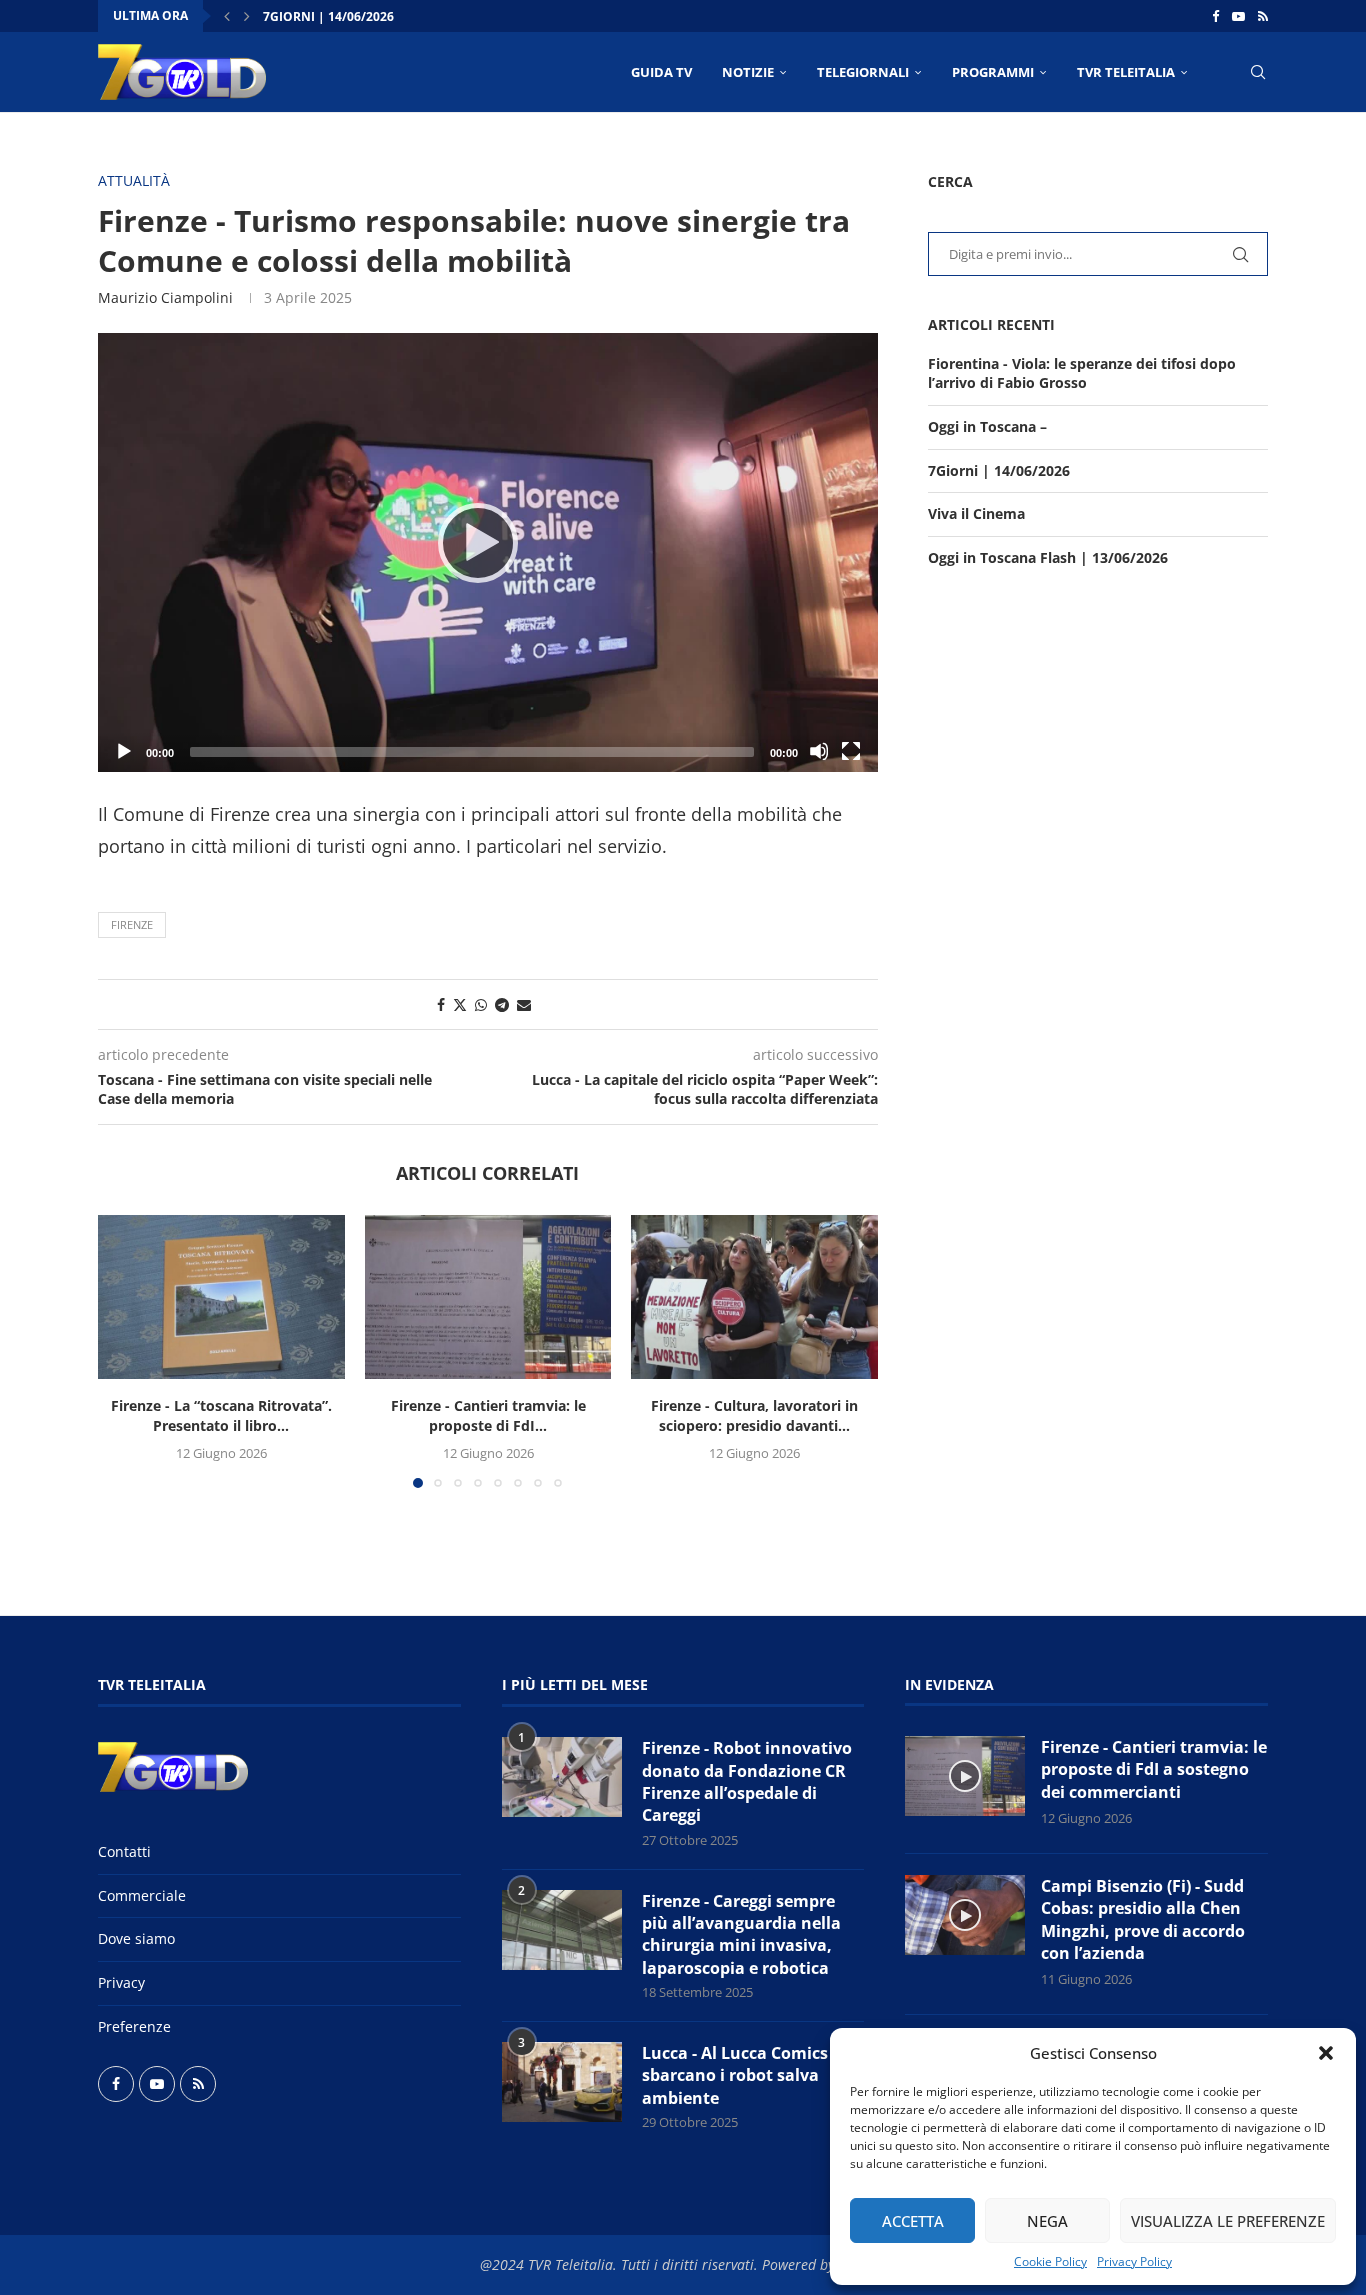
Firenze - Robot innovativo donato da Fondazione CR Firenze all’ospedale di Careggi (747, 1781)
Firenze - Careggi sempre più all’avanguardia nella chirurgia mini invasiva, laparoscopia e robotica (741, 1934)
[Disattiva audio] (819, 751)
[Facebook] (1215, 16)
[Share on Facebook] (441, 1004)
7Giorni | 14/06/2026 (328, 16)
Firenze (132, 924)
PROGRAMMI (993, 72)
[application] (488, 552)
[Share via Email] (524, 1004)
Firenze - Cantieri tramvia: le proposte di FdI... (487, 1415)
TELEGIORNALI (863, 72)
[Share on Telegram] (502, 1004)
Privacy (121, 1982)
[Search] (1258, 72)
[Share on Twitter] (460, 1004)
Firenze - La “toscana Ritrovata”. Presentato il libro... (221, 1415)
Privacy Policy (1134, 2261)
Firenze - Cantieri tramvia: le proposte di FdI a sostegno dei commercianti (1154, 1769)
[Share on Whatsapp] (481, 1004)
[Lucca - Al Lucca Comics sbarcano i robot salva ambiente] (562, 2082)
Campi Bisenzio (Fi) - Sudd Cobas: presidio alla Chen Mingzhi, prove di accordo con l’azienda (1143, 1920)
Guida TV (661, 72)
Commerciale (142, 1895)
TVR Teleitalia (1126, 72)
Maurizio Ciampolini (165, 297)
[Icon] (965, 1776)
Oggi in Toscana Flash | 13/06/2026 (1048, 557)
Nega (1047, 2221)
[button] (1326, 2053)
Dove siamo (136, 1938)
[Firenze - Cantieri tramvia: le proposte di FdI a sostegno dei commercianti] (488, 1297)
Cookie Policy (1050, 2261)
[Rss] (1263, 16)
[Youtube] (1238, 16)
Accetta (913, 2221)
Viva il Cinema (976, 513)
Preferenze (134, 2026)
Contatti (124, 1851)
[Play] (488, 552)
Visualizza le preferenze (1228, 2221)
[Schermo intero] (851, 751)
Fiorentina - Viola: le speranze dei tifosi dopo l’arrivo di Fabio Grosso (1082, 373)
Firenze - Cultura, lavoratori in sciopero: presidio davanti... (754, 1415)
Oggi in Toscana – (987, 426)
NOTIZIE (748, 72)
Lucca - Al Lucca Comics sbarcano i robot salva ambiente (735, 2075)
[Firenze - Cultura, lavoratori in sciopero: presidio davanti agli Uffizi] (754, 1297)
